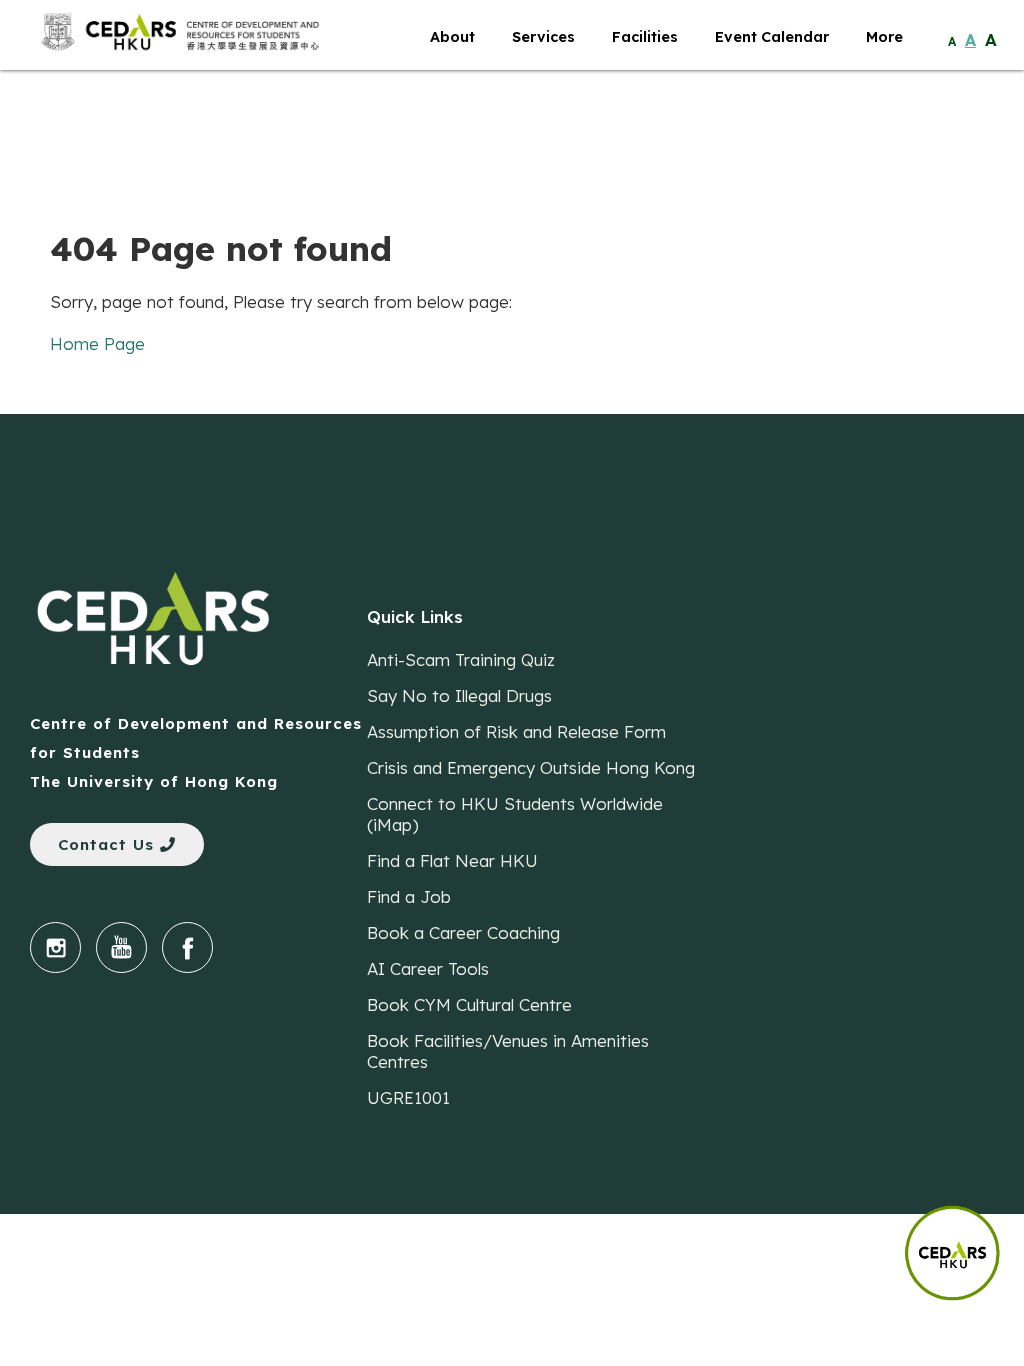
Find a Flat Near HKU (452, 860)
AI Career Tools (428, 968)
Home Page (97, 343)
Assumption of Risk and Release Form (516, 731)
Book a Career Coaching (463, 932)
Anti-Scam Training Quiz (461, 659)
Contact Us (109, 844)
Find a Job (409, 896)
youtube (121, 947)
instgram (55, 947)
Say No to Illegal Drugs (459, 695)
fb (187, 947)
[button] (964, 1243)
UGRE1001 (408, 1097)
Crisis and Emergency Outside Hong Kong (531, 767)
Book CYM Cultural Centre (469, 1004)
